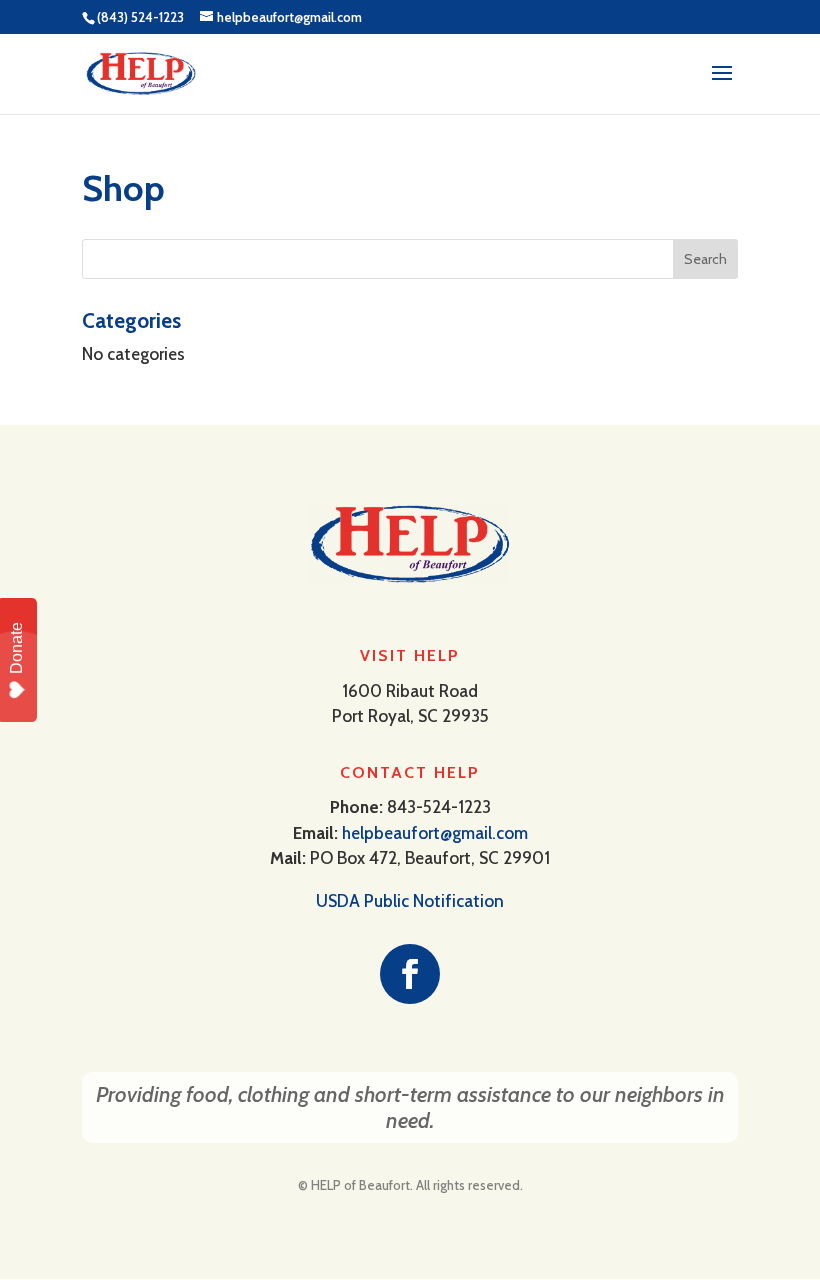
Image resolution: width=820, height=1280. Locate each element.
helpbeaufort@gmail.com (435, 833)
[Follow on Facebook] (410, 974)
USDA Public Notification (410, 901)
